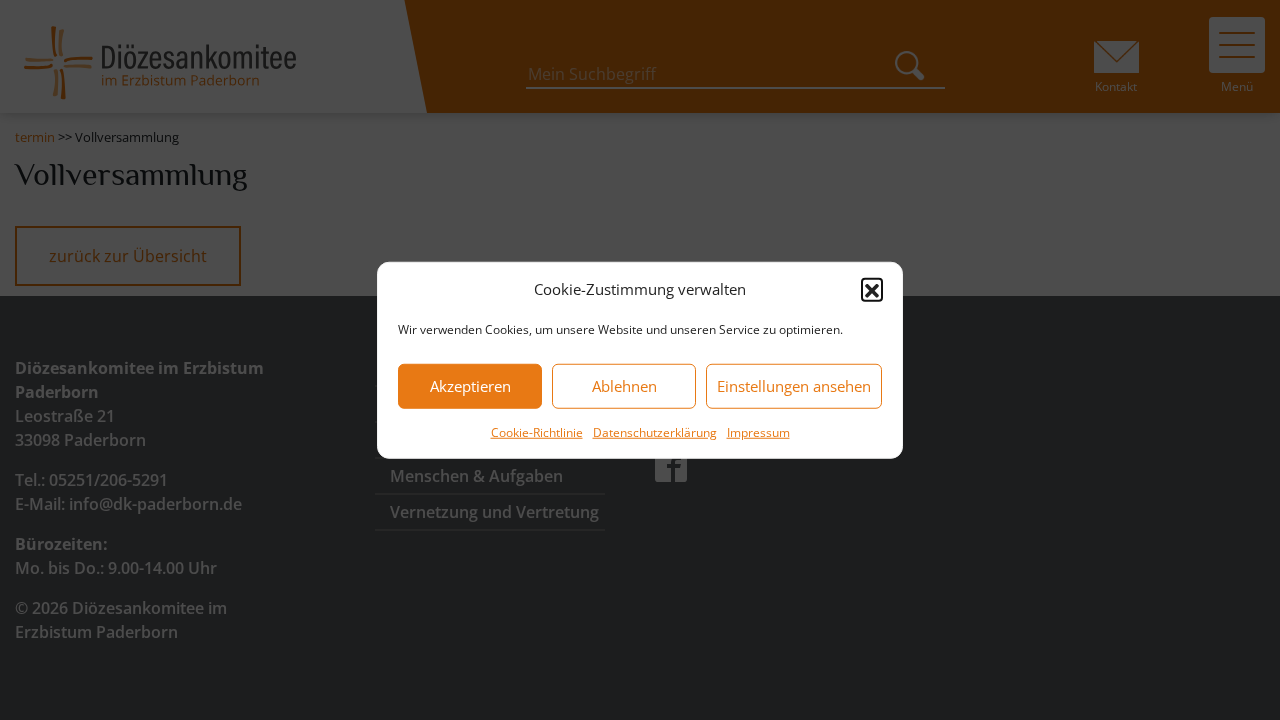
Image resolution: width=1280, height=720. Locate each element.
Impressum (758, 431)
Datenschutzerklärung (655, 431)
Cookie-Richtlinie (537, 431)
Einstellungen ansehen (794, 386)
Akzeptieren (470, 386)
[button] (872, 289)
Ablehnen (624, 386)
